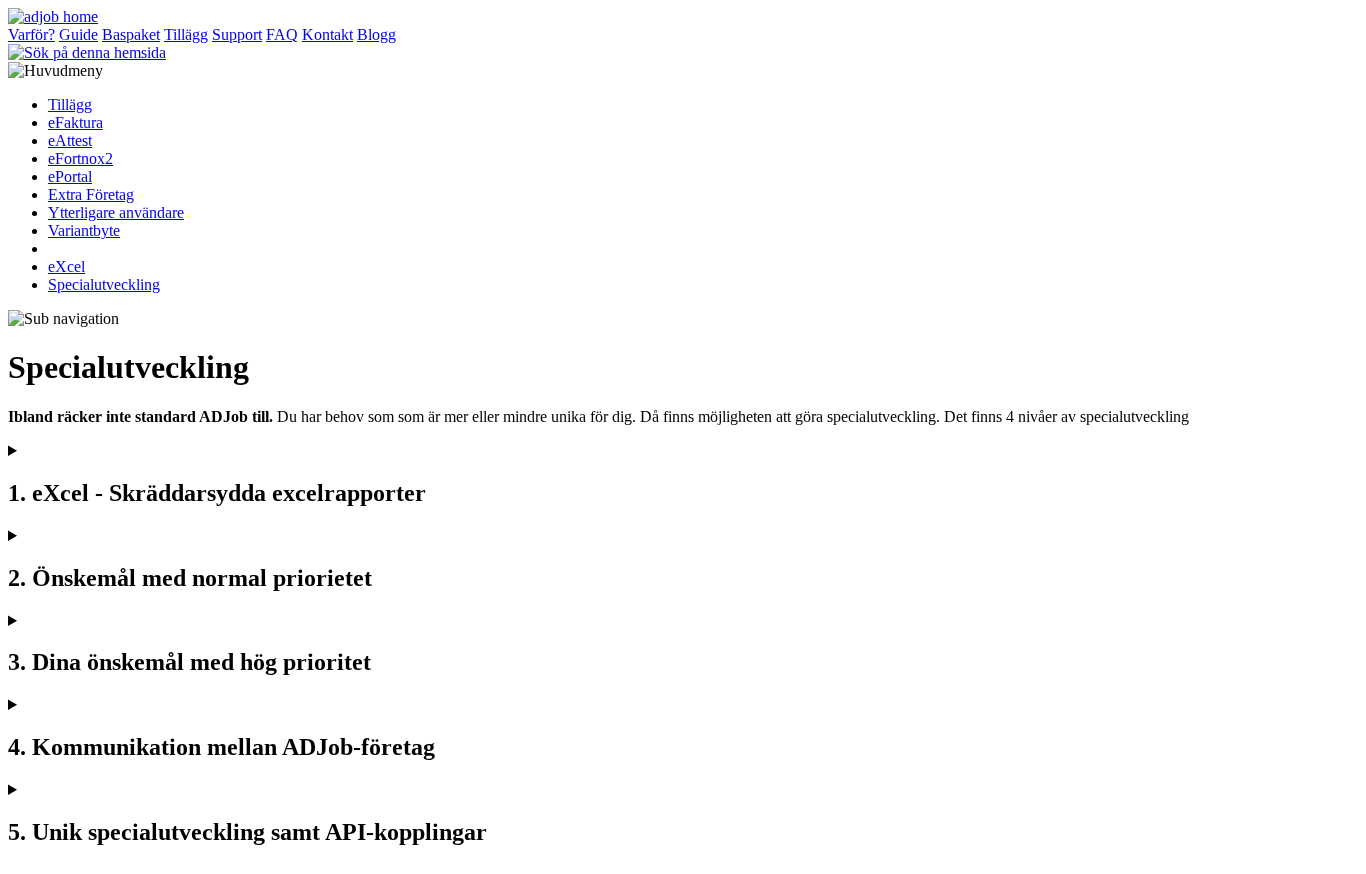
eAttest (70, 140)
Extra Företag (91, 194)
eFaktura (75, 122)
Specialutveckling (104, 284)
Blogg (376, 34)
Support (237, 34)
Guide (78, 34)
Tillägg (186, 34)
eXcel (66, 266)
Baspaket (131, 34)
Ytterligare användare (116, 212)
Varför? (31, 34)
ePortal (70, 176)
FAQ (282, 34)
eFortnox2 (80, 158)
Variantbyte (84, 230)
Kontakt (327, 34)
